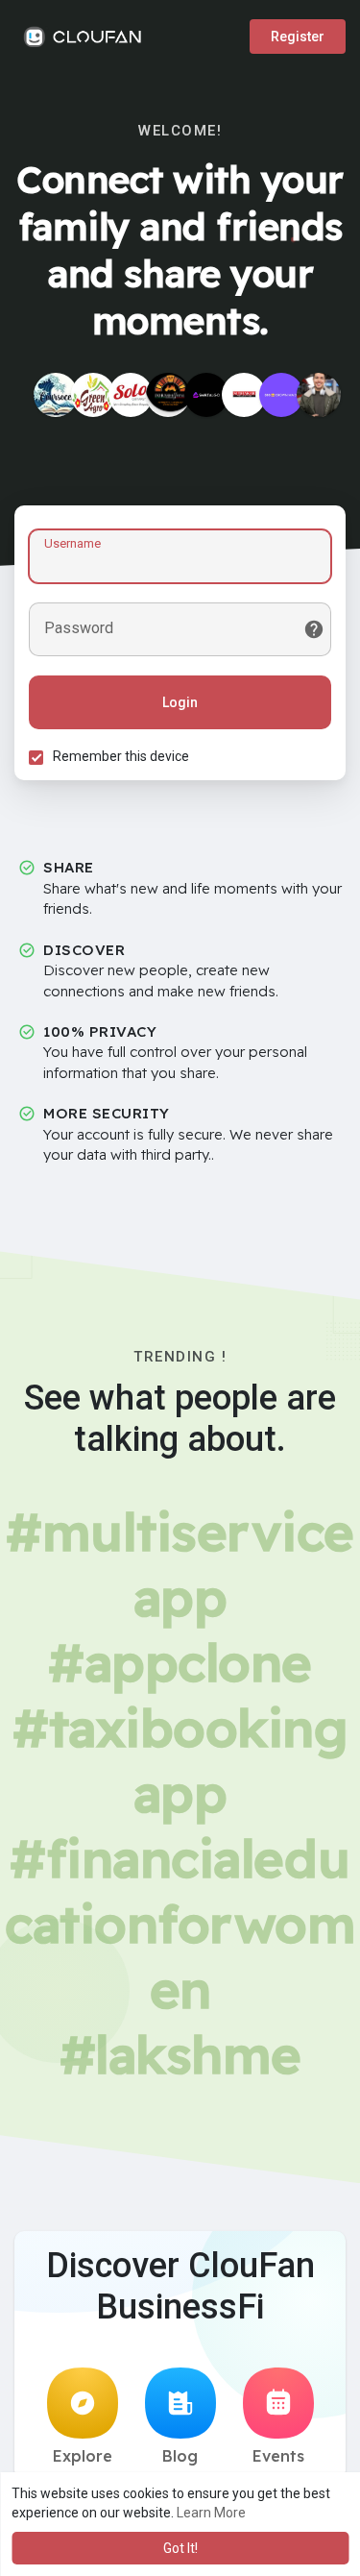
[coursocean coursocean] (56, 395)
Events (278, 2456)
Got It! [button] (180, 2548)
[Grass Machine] (93, 395)
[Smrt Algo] (206, 395)
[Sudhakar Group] (244, 395)
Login (180, 702)
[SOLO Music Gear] (131, 395)
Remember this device (121, 756)
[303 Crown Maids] (281, 395)
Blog (180, 2456)
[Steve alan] (319, 395)
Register (298, 37)
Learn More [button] (211, 2513)
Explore (83, 2456)
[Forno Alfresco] (168, 395)
